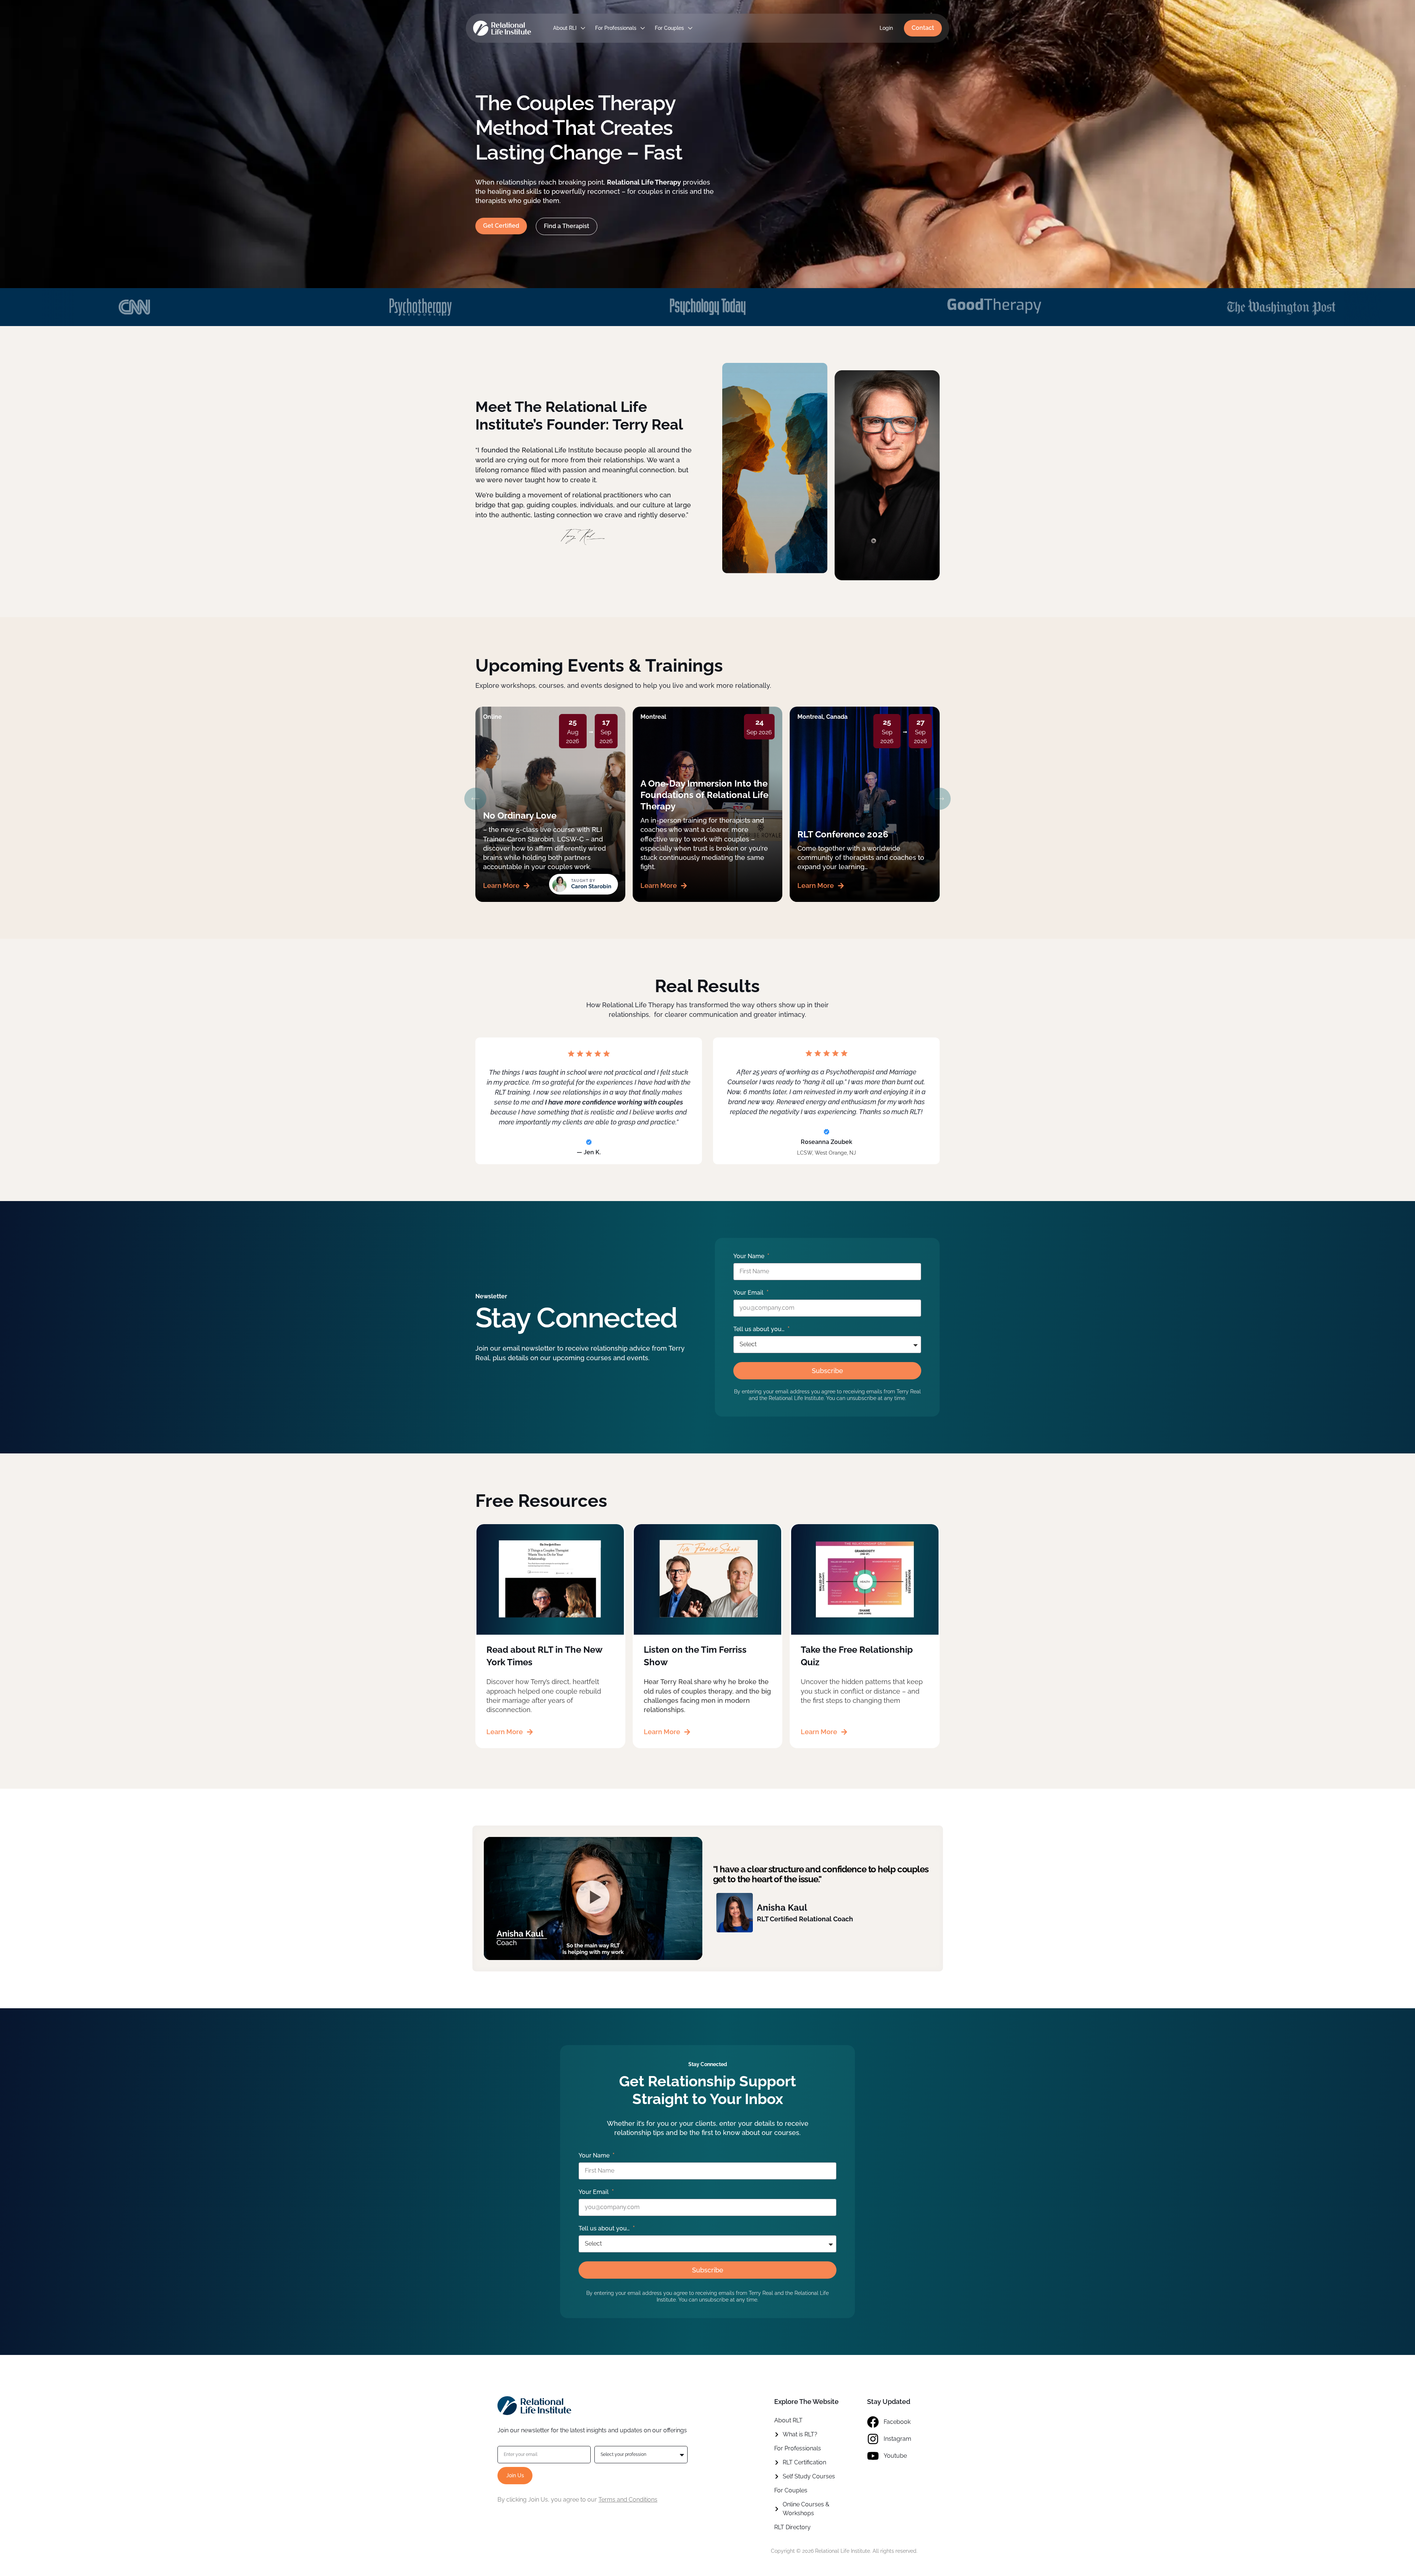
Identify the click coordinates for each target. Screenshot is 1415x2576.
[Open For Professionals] (643, 28)
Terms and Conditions (628, 2500)
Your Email (749, 1293)
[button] (475, 799)
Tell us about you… (760, 1329)
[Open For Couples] (690, 28)
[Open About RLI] (583, 28)
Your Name (750, 1256)
